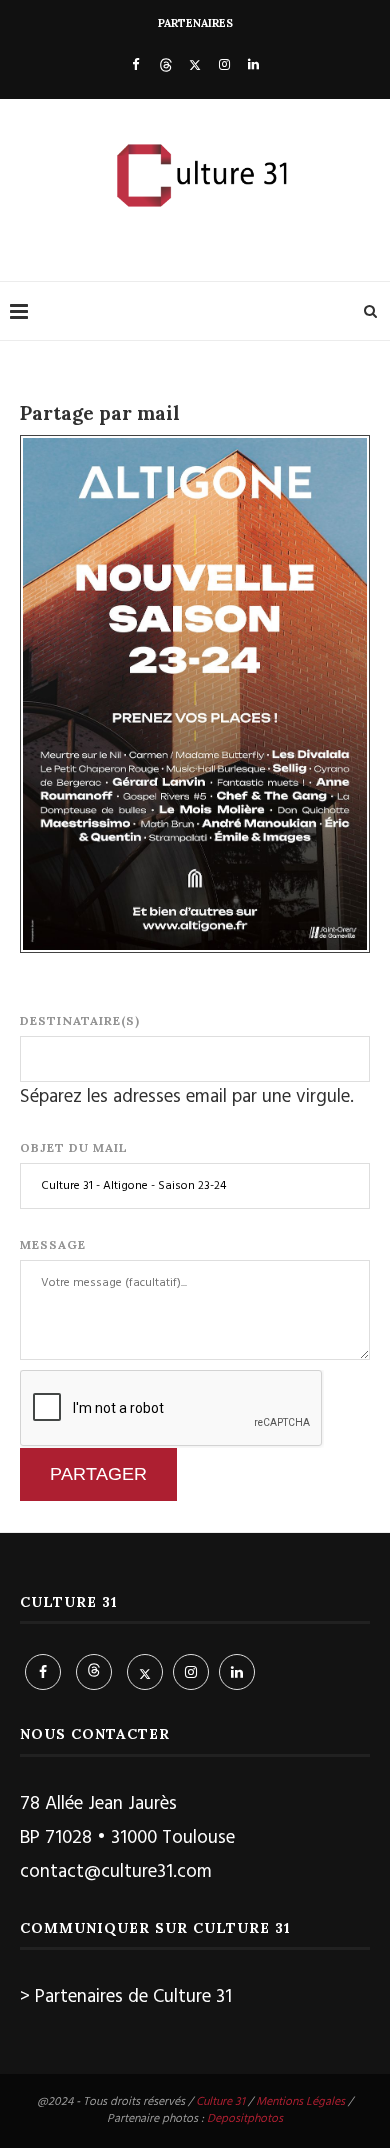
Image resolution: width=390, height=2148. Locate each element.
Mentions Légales (300, 2102)
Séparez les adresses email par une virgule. (187, 1097)
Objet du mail (74, 1147)
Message (53, 1244)
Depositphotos (245, 2119)
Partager (98, 1474)
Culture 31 (220, 2102)
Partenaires (195, 23)
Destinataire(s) (80, 1020)
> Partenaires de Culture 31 (126, 1997)
